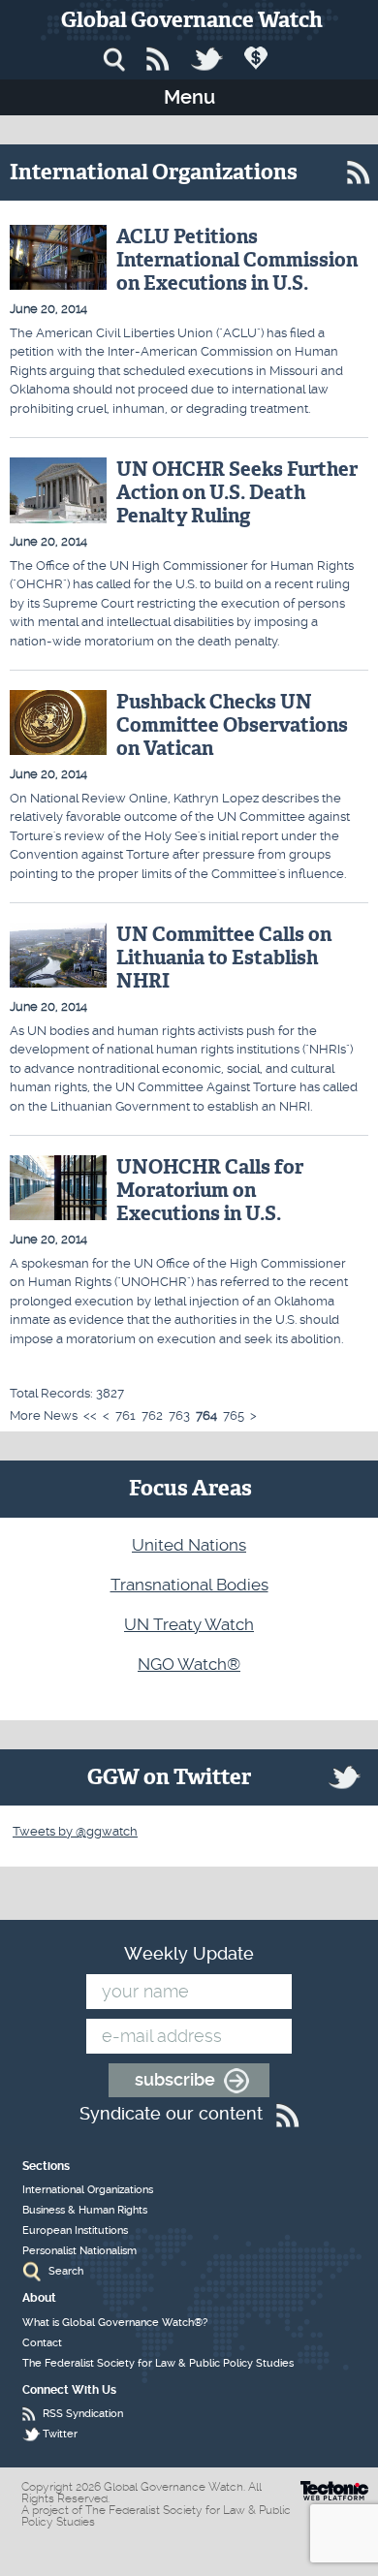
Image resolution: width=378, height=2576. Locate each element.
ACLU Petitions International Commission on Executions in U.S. (237, 260)
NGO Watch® (189, 1664)
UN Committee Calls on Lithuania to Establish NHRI (224, 958)
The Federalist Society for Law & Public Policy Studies (158, 2363)
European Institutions (75, 2230)
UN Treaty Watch (189, 1624)
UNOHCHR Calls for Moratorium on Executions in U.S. (210, 1190)
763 (179, 1415)
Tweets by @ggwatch (75, 1831)
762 (152, 1415)
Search (66, 2271)
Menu (189, 97)
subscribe (175, 2079)
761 (126, 1415)
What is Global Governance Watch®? (115, 2323)
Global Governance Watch (192, 20)
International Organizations (88, 2190)
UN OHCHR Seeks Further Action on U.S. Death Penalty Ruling (237, 492)
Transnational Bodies (189, 1585)
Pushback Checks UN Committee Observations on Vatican (232, 725)
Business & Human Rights (85, 2210)
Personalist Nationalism (79, 2251)
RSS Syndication (83, 2414)
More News (44, 1415)
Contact (42, 2343)
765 (234, 1415)
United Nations (189, 1545)
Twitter (60, 2434)
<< (90, 1415)
